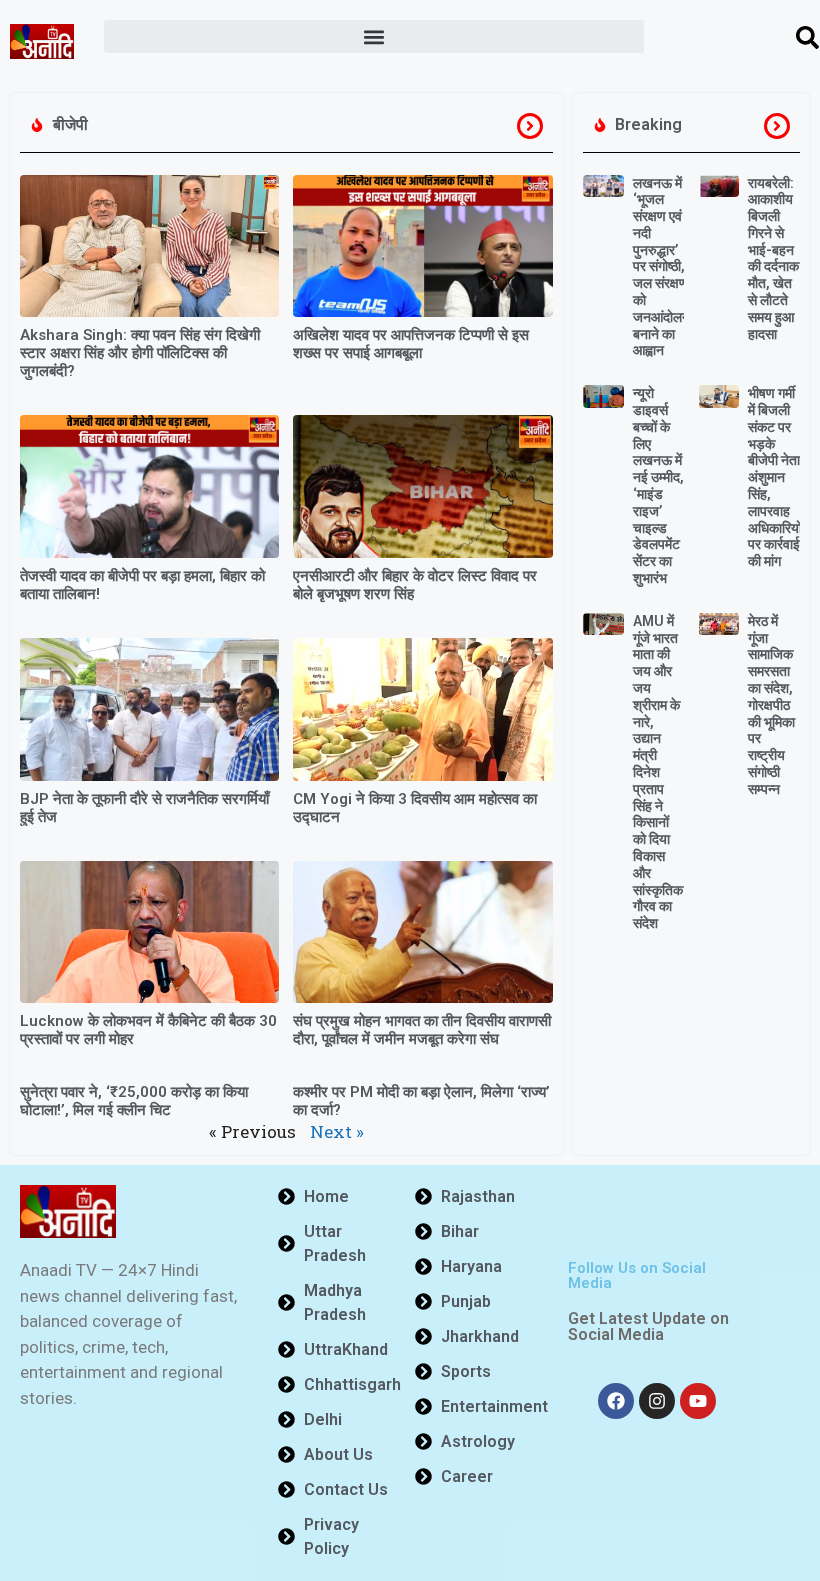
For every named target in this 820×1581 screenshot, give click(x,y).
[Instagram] (657, 1401)
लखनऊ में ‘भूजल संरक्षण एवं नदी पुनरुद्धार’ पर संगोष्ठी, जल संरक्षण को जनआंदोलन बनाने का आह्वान (661, 267)
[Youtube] (698, 1401)
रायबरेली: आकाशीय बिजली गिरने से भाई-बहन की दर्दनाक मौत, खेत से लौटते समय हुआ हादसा (773, 258)
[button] (374, 36)
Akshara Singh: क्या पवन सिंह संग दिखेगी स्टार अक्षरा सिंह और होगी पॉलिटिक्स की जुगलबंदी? (140, 353)
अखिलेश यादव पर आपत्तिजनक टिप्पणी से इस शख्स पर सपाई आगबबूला (411, 344)
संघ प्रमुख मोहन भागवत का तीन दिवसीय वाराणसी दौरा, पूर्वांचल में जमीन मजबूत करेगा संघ (422, 1030)
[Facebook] (616, 1401)
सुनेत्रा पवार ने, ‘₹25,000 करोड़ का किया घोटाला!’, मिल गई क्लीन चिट (134, 1101)
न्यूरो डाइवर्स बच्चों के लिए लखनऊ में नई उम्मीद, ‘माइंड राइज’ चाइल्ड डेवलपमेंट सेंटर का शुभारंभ (658, 485)
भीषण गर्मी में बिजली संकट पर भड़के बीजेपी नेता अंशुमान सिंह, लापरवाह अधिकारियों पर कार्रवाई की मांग (775, 477)
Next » (337, 1131)
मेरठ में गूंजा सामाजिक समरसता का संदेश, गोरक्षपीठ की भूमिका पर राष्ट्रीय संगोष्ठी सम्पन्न (771, 705)
